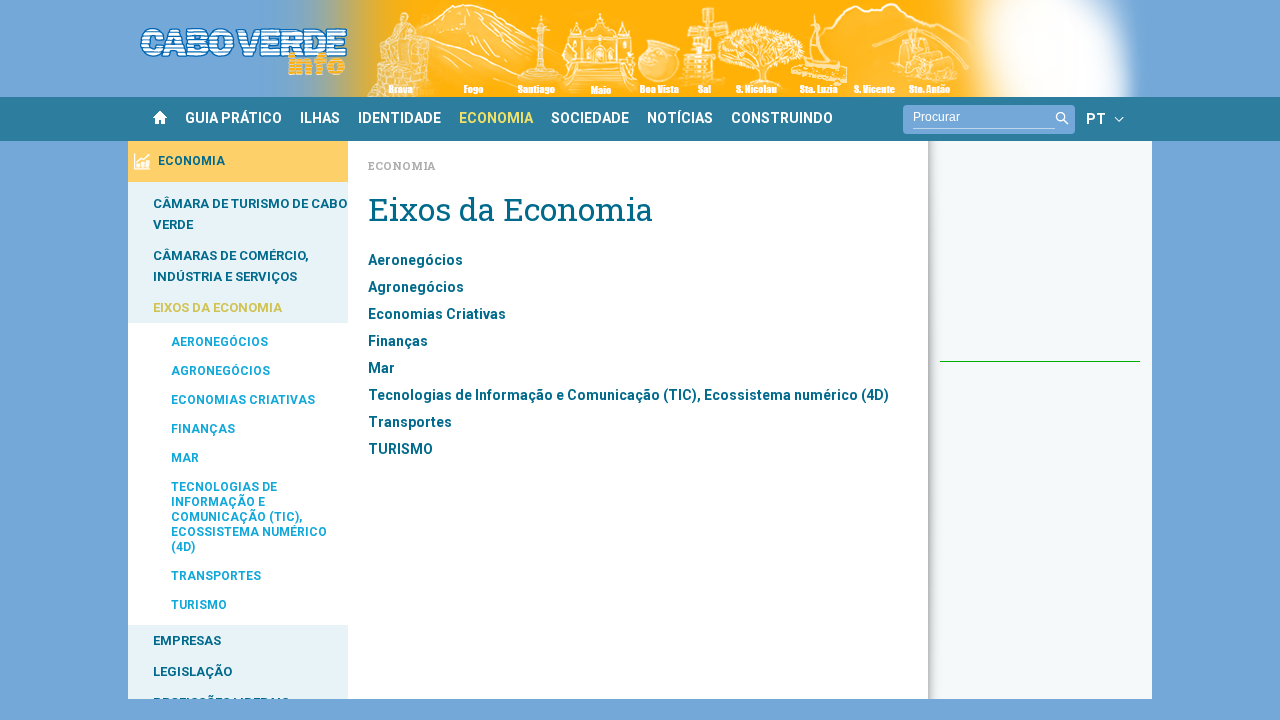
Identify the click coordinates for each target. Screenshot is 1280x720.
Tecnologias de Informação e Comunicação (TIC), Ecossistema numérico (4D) (628, 395)
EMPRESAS (187, 640)
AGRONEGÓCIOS (220, 371)
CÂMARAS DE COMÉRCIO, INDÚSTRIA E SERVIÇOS (231, 266)
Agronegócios (416, 287)
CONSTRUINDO (782, 118)
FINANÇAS (203, 429)
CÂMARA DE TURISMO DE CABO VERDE (250, 214)
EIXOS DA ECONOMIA (217, 307)
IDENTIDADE (399, 118)
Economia (401, 165)
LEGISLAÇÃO (192, 671)
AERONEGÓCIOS (219, 342)
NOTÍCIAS (680, 118)
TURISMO (199, 605)
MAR (185, 458)
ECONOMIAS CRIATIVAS (243, 400)
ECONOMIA (496, 118)
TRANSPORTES (216, 576)
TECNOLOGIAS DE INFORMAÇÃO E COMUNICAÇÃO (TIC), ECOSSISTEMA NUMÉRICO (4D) (249, 517)
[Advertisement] (1040, 261)
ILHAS (320, 118)
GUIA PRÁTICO (233, 118)
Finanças (398, 341)
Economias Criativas (437, 314)
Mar (381, 368)
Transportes (410, 422)
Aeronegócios (415, 260)
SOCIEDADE (590, 118)
